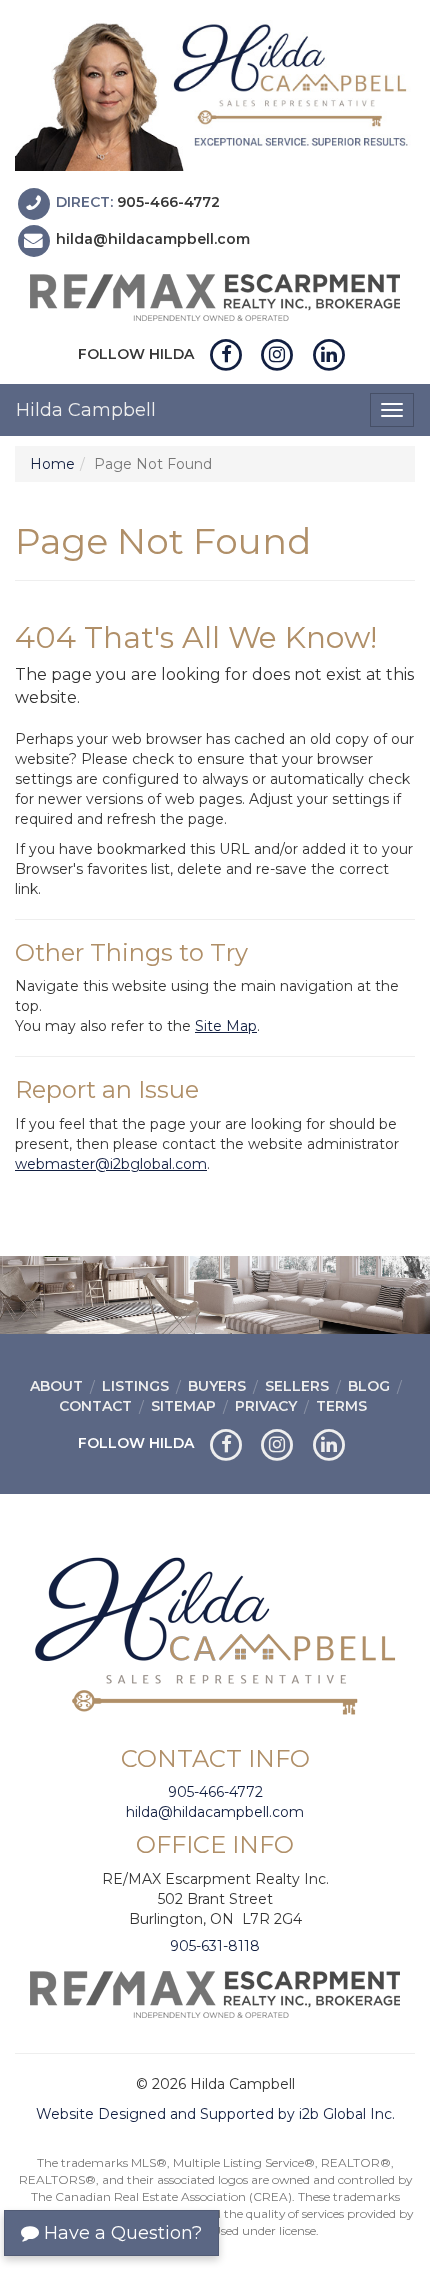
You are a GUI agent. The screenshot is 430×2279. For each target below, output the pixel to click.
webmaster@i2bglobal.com (111, 1164)
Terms (341, 1406)
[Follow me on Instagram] (277, 354)
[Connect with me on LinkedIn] (328, 354)
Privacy (266, 1406)
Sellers (297, 1386)
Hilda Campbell (86, 410)
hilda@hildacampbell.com (153, 239)
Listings (135, 1386)
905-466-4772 (168, 202)
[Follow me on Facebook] (226, 354)
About (56, 1386)
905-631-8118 (215, 1946)
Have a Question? (120, 2233)
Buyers (217, 1386)
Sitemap (183, 1406)
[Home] (215, 92)
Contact (95, 1406)
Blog (369, 1386)
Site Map (226, 1026)
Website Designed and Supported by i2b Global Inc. (215, 2114)
